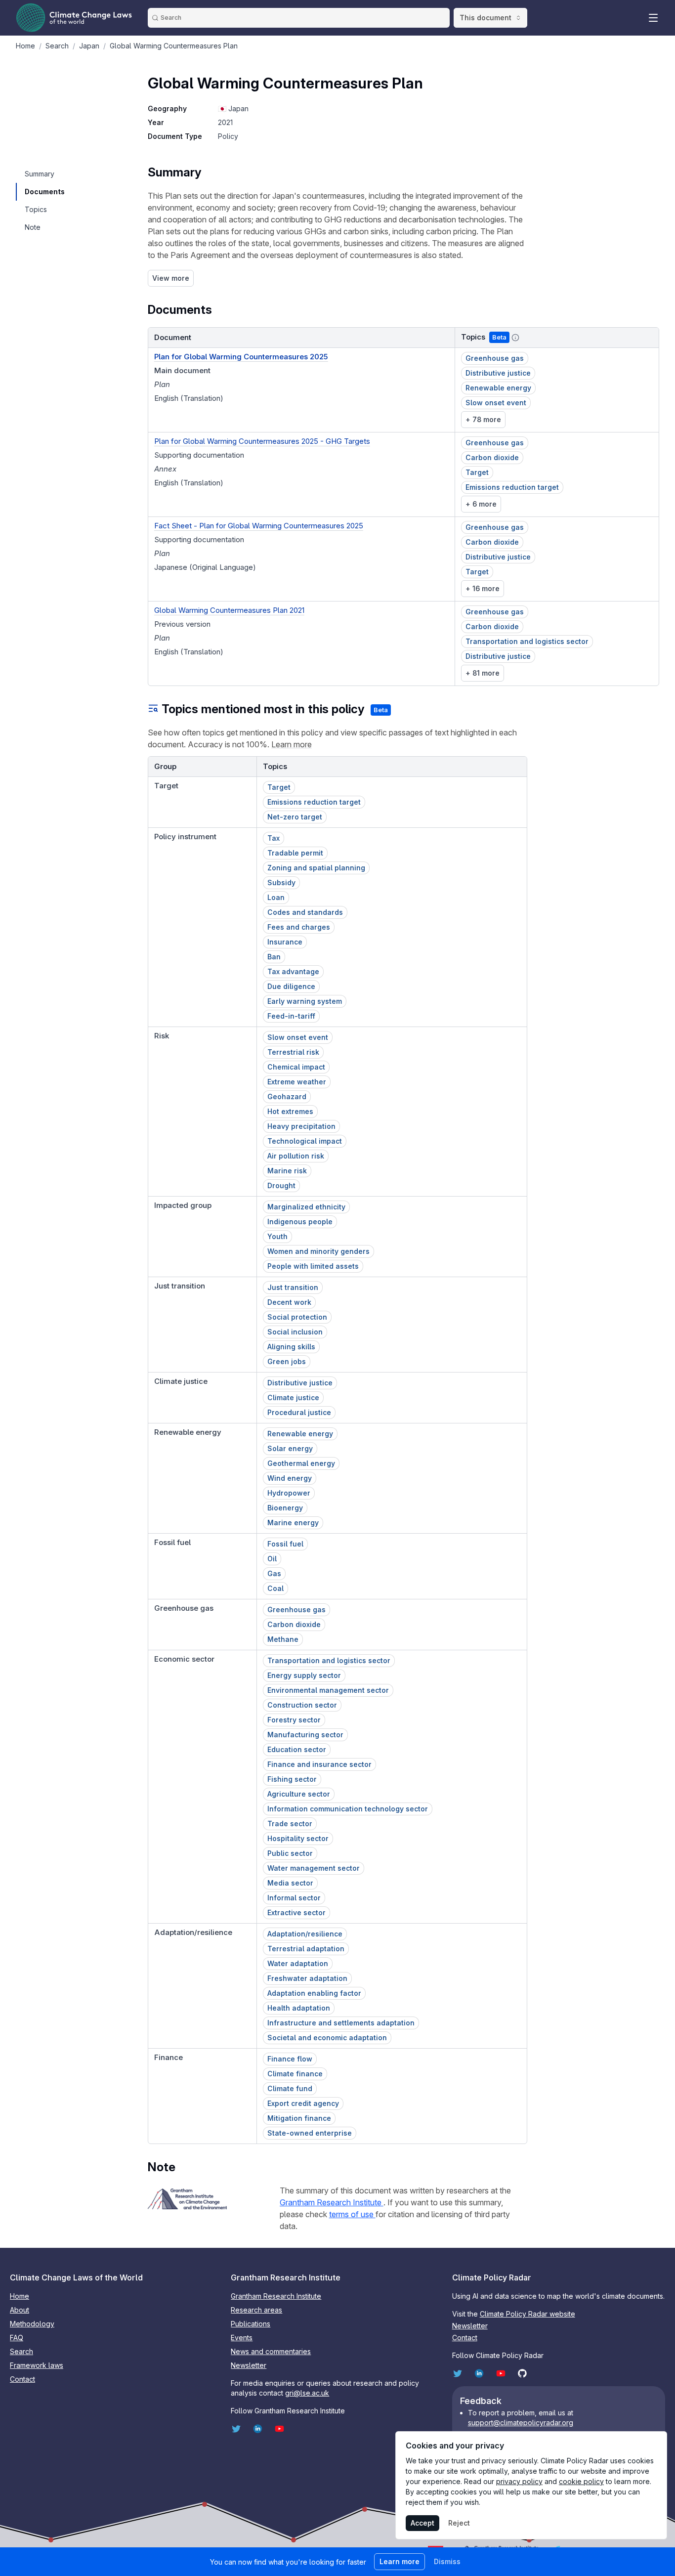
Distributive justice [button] (498, 373)
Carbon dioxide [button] (492, 457)
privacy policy (519, 2481)
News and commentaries (271, 2351)
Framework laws (37, 2365)
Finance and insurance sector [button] (319, 1764)
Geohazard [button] (287, 1096)
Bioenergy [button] (285, 1508)
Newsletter (249, 2365)
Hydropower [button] (289, 1493)
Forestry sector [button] (294, 1720)
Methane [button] (283, 1639)
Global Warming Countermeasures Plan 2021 (229, 610)
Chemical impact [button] (296, 1067)
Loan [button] (276, 897)
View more (171, 278)
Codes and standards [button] (305, 912)
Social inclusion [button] (295, 1332)
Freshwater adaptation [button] (307, 1978)
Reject (459, 2523)
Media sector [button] (290, 1883)
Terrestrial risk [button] (293, 1052)
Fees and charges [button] (299, 927)
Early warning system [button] (305, 1001)
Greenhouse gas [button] (495, 358)
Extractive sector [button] (296, 1912)
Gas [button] (274, 1573)
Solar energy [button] (290, 1448)
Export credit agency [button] (303, 2103)
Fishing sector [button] (292, 1779)
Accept (422, 2523)
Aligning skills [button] (291, 1347)
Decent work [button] (289, 1302)
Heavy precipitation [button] (301, 1126)
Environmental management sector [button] (328, 1690)
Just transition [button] (293, 1287)
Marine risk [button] (287, 1171)
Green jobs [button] (287, 1361)
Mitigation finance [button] (299, 2118)
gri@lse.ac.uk (307, 2393)
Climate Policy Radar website (527, 2314)
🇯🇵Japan (233, 108)
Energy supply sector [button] (304, 1675)
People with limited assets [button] (313, 1266)
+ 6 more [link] (481, 504)
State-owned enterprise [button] (310, 2133)
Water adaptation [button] (298, 1963)
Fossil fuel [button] (285, 1544)
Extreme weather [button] (297, 1082)
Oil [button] (272, 1559)
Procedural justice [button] (299, 1412)
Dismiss (447, 2561)
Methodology (32, 2324)
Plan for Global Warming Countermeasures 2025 (241, 357)
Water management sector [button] (314, 1868)
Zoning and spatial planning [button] (316, 868)
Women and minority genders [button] (318, 1251)
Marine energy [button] (293, 1523)
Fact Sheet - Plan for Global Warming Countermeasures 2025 (259, 526)
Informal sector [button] (294, 1898)
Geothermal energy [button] (301, 1463)
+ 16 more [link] (483, 588)
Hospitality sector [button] (298, 1838)
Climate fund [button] (290, 2088)
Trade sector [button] (290, 1824)
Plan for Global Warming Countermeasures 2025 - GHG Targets (262, 441)
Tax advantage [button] (293, 971)
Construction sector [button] (302, 1705)
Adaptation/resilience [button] (305, 1934)
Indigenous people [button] (300, 1222)
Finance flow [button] (290, 2059)
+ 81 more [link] (483, 673)
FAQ (17, 2338)
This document (485, 18)
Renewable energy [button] (498, 388)
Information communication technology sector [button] (348, 1809)
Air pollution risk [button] (296, 1156)
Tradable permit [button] (295, 853)
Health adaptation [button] (299, 2008)
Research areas (256, 2310)
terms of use (352, 2214)
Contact (22, 2379)
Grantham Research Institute (332, 2202)
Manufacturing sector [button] (305, 1735)
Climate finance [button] (295, 2074)
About (20, 2310)
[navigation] (44, 174)
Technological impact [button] (305, 1141)
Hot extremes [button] (290, 1111)
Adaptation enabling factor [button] (314, 1993)
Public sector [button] (290, 1853)
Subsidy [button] (281, 882)
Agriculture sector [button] (299, 1794)
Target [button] (477, 472)
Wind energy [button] (290, 1478)
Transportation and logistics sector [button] (527, 641)
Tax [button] (274, 838)
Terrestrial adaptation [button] (306, 1949)
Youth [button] (277, 1236)
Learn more (292, 744)
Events (242, 2338)
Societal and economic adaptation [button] (327, 2038)
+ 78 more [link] (483, 419)
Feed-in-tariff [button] (291, 1016)
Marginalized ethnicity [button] (306, 1207)
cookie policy (581, 2481)
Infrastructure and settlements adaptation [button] (341, 2023)
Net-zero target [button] (295, 817)
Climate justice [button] (293, 1397)
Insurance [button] (285, 942)
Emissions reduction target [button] (512, 487)
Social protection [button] (297, 1317)
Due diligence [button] (291, 986)
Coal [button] (275, 1588)
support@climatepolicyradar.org (521, 2423)
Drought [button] (281, 1185)
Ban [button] (274, 957)
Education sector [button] (297, 1749)
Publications (251, 2324)
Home (20, 2296)
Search (21, 2351)
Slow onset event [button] (496, 403)
